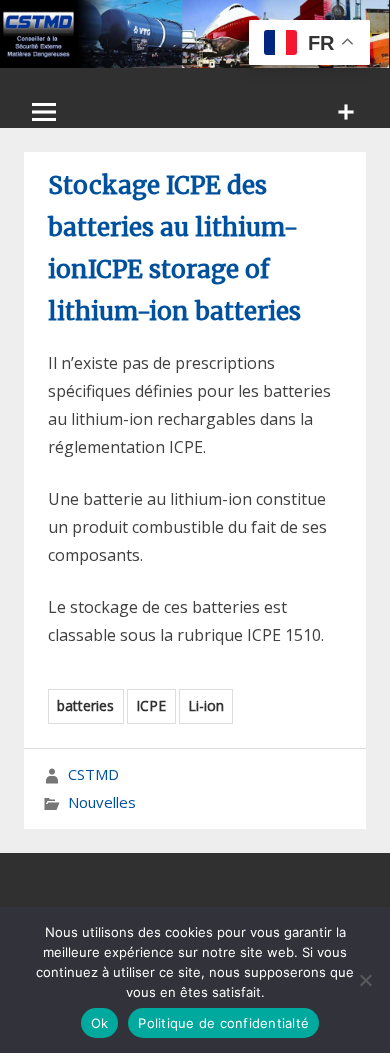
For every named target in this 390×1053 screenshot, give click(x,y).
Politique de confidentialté (223, 1023)
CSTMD (93, 774)
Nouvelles (102, 802)
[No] (365, 980)
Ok (100, 1023)
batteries (85, 705)
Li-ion (206, 705)
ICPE (151, 705)
